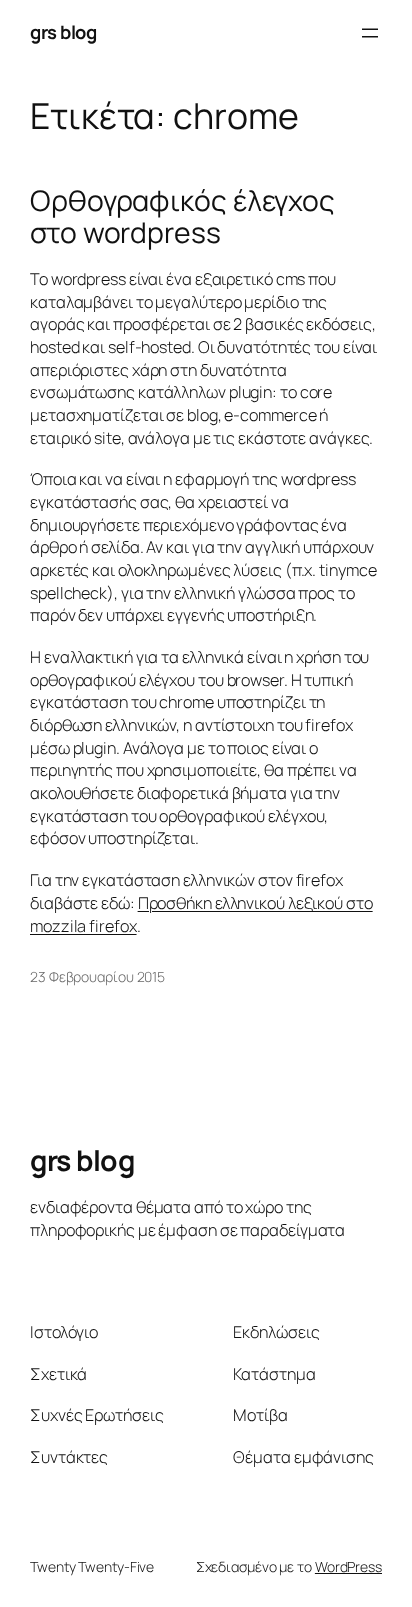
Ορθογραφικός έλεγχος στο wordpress (182, 217)
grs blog (63, 32)
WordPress (348, 1566)
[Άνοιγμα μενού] (370, 33)
